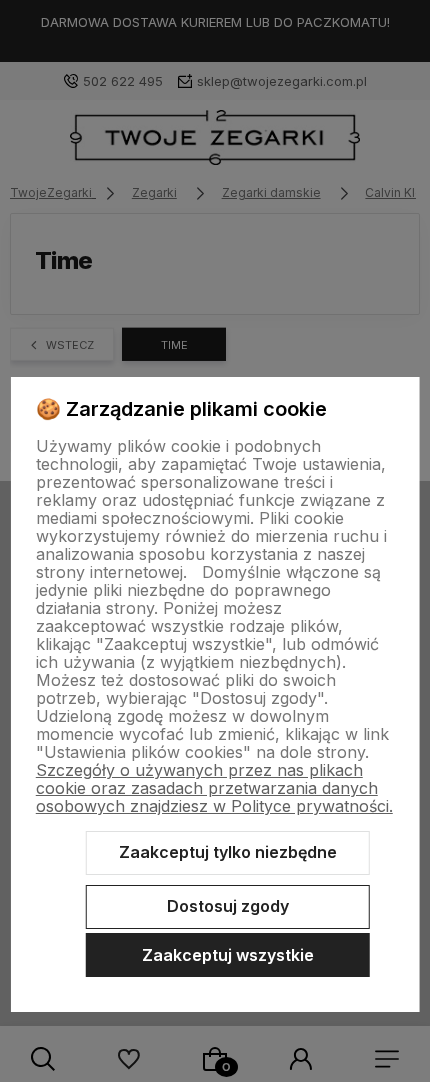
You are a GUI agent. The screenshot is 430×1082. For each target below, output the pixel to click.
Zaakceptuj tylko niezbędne (228, 852)
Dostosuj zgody (228, 906)
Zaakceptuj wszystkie (228, 955)
